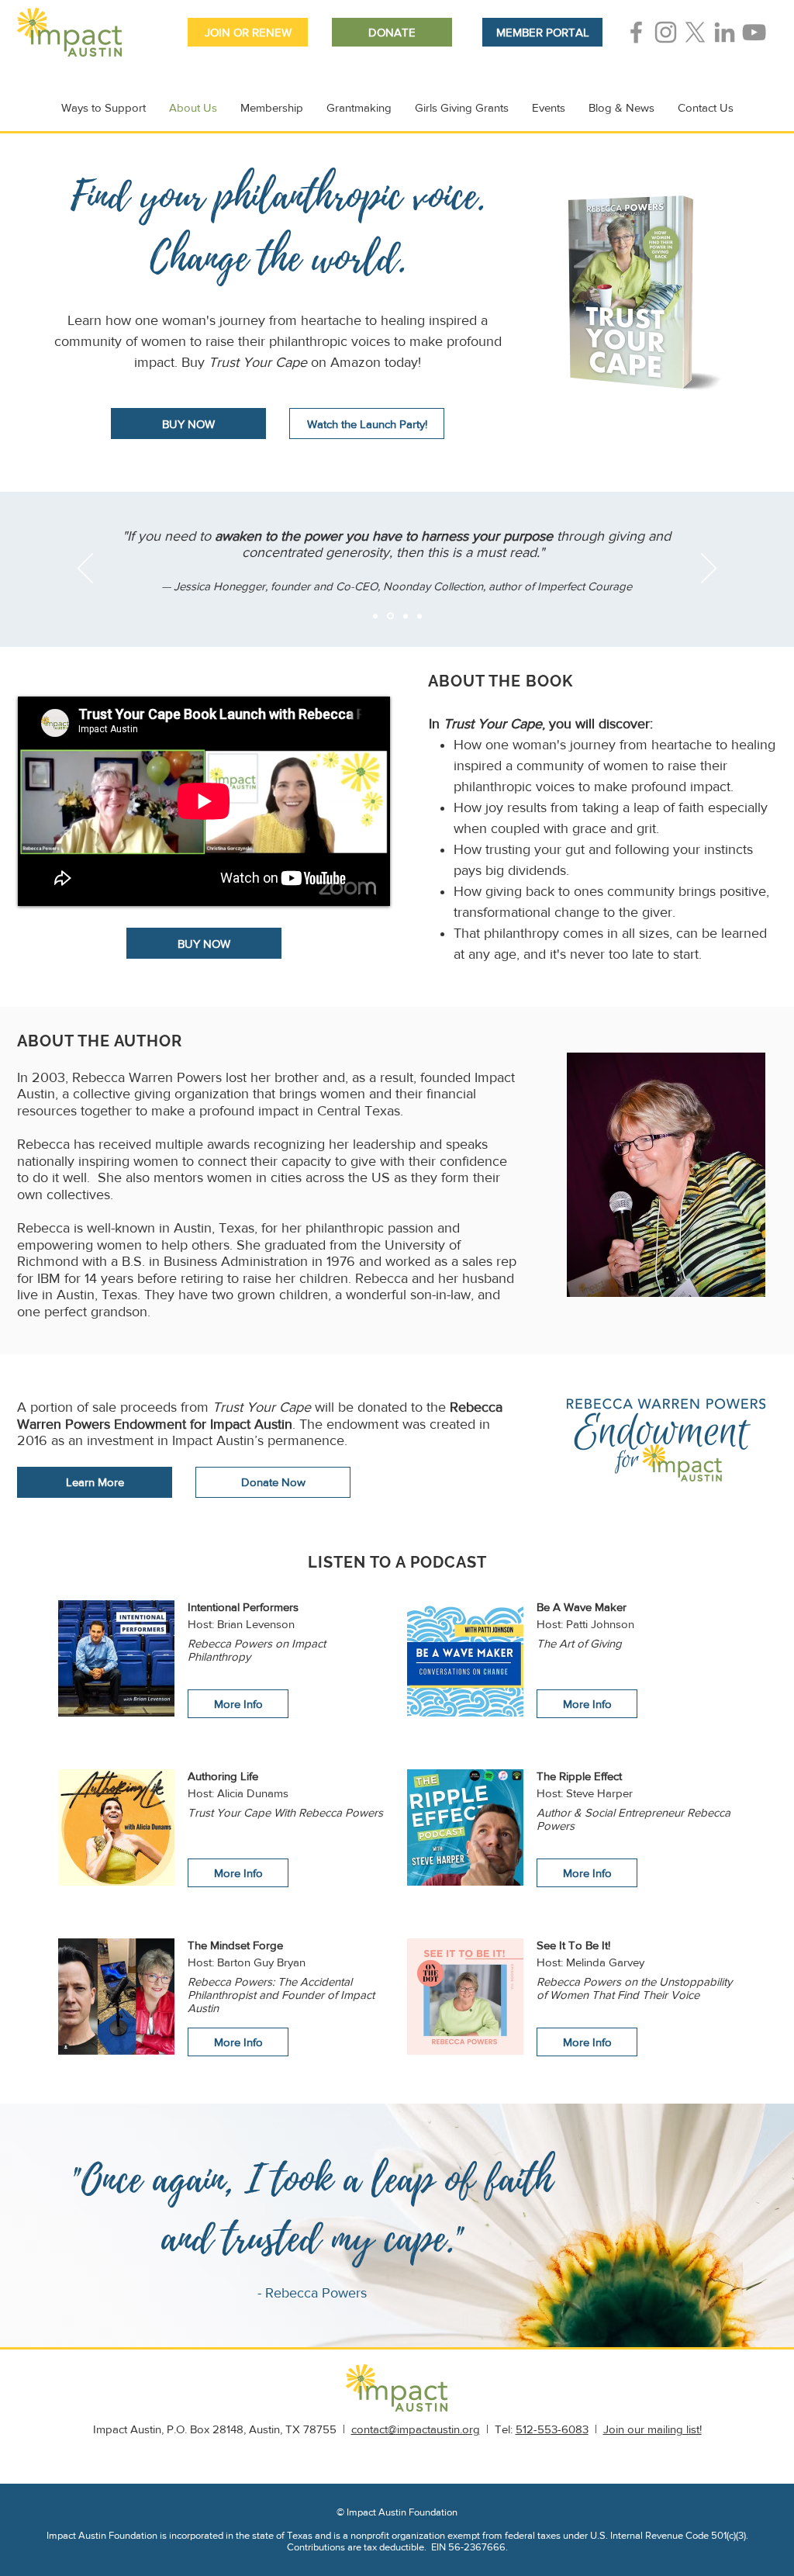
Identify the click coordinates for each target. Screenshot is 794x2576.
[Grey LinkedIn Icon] (725, 32)
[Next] (709, 569)
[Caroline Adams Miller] (404, 616)
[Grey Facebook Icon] (636, 32)
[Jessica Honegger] (389, 616)
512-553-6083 (552, 2429)
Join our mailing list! (652, 2429)
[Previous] (85, 569)
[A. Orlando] (419, 616)
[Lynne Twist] (375, 616)
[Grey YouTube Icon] (754, 32)
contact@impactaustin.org (416, 2429)
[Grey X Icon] (695, 32)
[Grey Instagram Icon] (666, 32)
